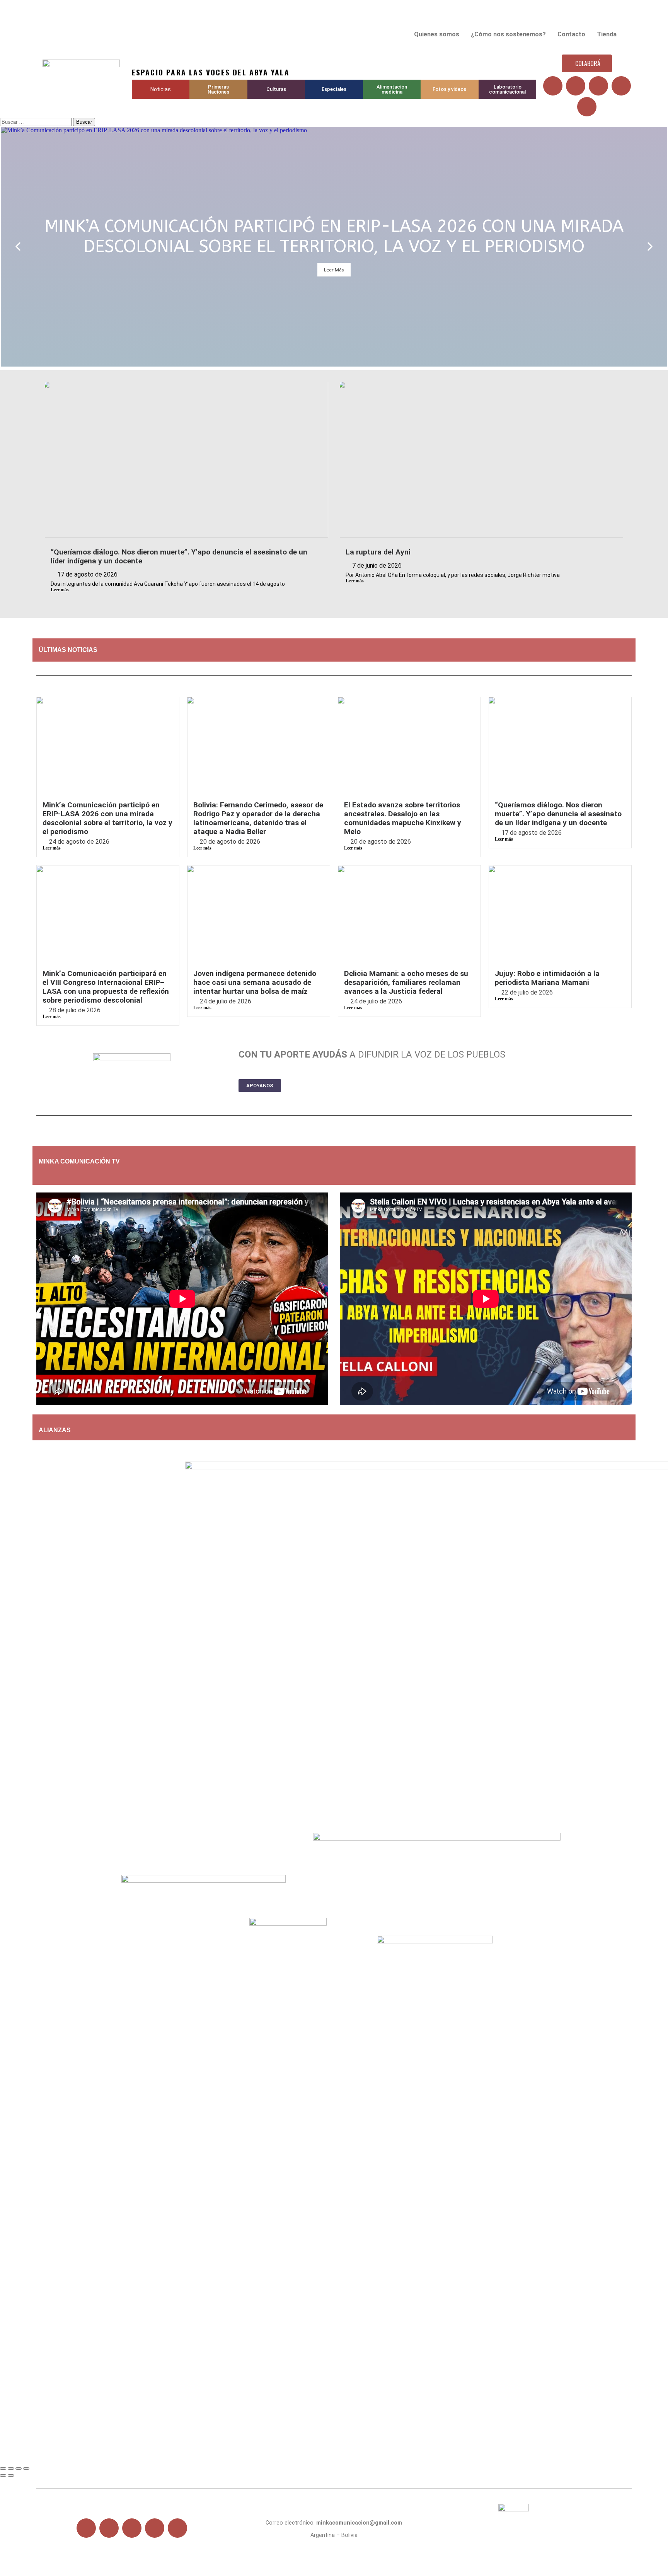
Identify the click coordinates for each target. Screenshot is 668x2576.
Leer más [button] (334, 270)
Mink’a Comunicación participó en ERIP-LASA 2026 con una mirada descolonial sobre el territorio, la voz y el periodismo (107, 818)
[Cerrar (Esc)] (26, 2469)
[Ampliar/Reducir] (3, 2469)
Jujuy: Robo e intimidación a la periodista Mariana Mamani (547, 978)
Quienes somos (437, 34)
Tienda (607, 34)
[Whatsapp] (587, 107)
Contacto (571, 34)
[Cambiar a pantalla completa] (11, 2469)
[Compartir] (19, 2469)
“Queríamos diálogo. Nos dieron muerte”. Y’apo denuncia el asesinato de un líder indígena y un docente (558, 814)
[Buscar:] (37, 122)
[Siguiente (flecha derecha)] (11, 2475)
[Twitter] (576, 86)
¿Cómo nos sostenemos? (508, 34)
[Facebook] (553, 86)
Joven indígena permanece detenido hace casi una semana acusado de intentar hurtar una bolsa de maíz (255, 982)
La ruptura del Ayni (378, 552)
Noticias (161, 89)
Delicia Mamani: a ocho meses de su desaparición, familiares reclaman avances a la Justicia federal (406, 982)
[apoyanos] (87, 1175)
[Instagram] (621, 86)
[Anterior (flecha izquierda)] (3, 2475)
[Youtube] (598, 86)
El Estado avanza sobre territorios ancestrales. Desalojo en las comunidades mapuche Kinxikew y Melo (403, 818)
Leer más (60, 590)
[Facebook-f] (86, 2528)
